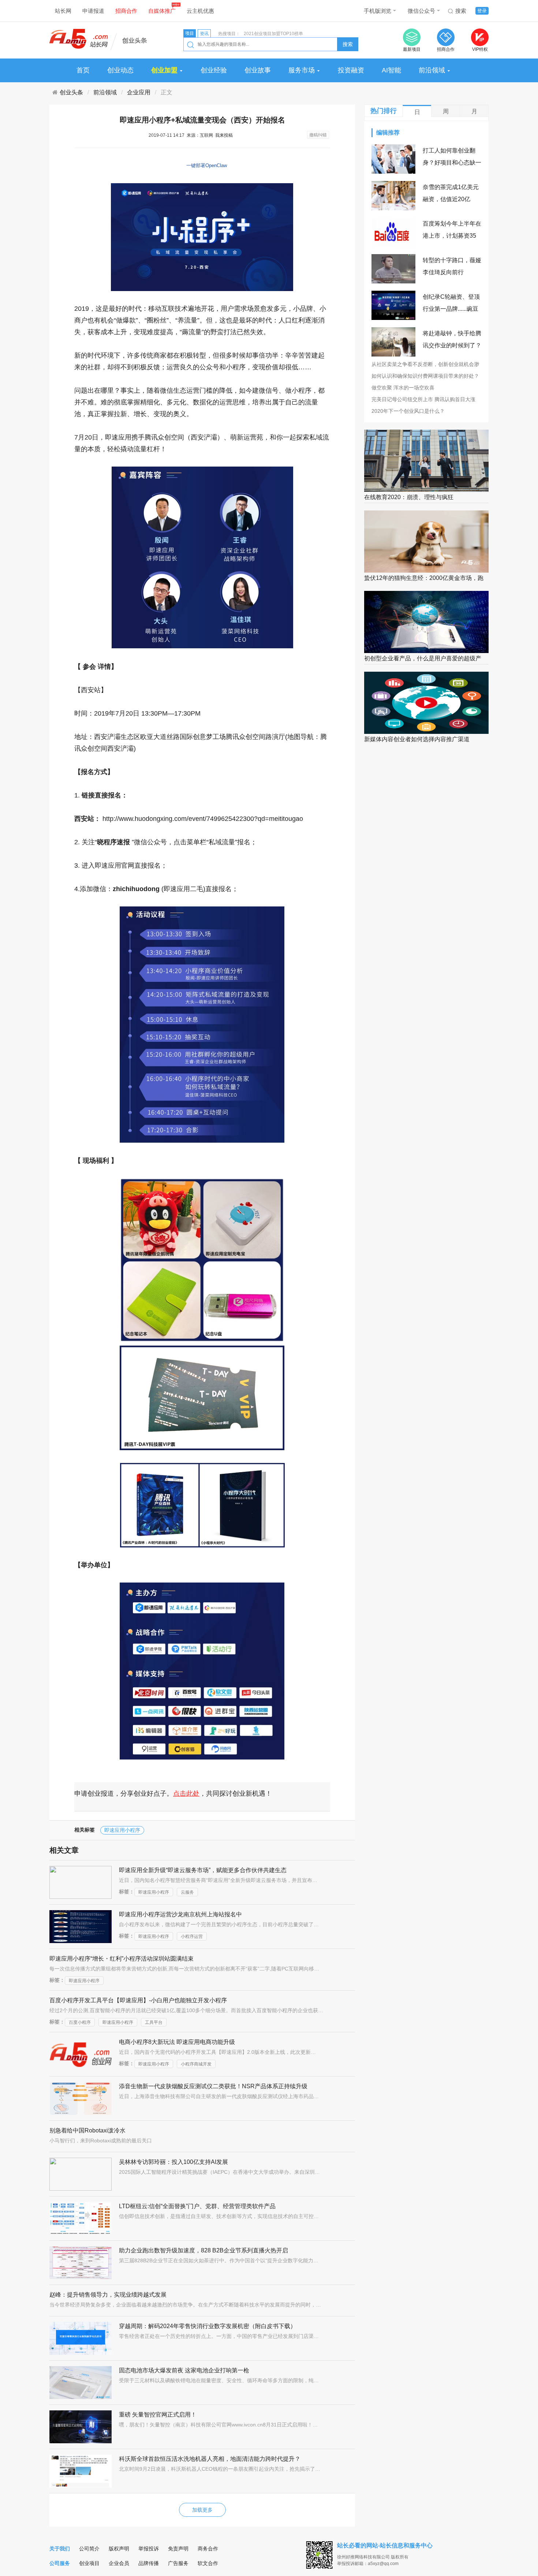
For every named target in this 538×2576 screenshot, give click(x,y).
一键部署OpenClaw (207, 165)
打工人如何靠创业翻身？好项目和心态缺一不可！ (452, 163)
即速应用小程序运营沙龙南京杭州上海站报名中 (180, 1914)
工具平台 (154, 2022)
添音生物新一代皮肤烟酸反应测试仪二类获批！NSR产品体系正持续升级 (213, 2086)
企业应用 (139, 92)
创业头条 (71, 92)
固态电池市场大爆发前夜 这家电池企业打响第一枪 (184, 2370)
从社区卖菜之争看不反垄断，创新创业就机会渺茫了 (425, 365)
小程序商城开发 (196, 2064)
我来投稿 (224, 135)
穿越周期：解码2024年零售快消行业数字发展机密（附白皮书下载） (208, 2326)
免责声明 (178, 2549)
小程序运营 (192, 1936)
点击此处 (186, 1794)
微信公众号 (421, 11)
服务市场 (302, 70)
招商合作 (126, 11)
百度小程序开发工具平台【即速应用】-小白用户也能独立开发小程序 (138, 2000)
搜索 (461, 11)
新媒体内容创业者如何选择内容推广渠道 (417, 739)
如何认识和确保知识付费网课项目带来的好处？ (425, 376)
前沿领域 (432, 70)
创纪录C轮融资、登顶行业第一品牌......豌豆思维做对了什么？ (451, 309)
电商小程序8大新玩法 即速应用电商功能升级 (177, 2042)
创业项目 (89, 2563)
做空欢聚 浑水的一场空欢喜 (403, 388)
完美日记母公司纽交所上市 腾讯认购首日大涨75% (423, 400)
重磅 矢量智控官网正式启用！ (158, 2415)
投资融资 (351, 70)
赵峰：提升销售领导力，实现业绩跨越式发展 (108, 2295)
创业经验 (214, 70)
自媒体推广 (162, 11)
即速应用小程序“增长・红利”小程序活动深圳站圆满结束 (122, 1959)
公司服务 (60, 2563)
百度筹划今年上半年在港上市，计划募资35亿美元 (452, 236)
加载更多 (202, 2510)
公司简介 (89, 2549)
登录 (482, 11)
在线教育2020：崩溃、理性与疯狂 (409, 497)
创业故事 (258, 70)
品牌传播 (149, 2563)
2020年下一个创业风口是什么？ (408, 411)
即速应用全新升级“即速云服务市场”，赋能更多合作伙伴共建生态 (203, 1870)
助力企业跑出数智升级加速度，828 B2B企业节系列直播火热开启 (203, 2250)
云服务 (187, 1892)
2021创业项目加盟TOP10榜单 (273, 34)
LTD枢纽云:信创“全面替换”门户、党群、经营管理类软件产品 (197, 2206)
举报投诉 (149, 2549)
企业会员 (119, 2563)
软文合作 (208, 2563)
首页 (83, 70)
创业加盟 (165, 70)
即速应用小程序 (122, 1830)
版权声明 (119, 2549)
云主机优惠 (200, 11)
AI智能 (391, 70)
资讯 (204, 34)
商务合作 (208, 2549)
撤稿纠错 (318, 135)
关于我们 (60, 2549)
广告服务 (178, 2563)
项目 (190, 33)
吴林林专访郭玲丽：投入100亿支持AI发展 (173, 2162)
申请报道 (93, 11)
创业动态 (120, 70)
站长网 (63, 11)
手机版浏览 (378, 11)
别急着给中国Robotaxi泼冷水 (87, 2130)
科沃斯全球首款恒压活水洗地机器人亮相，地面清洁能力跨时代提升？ (210, 2459)
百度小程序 (80, 2022)
